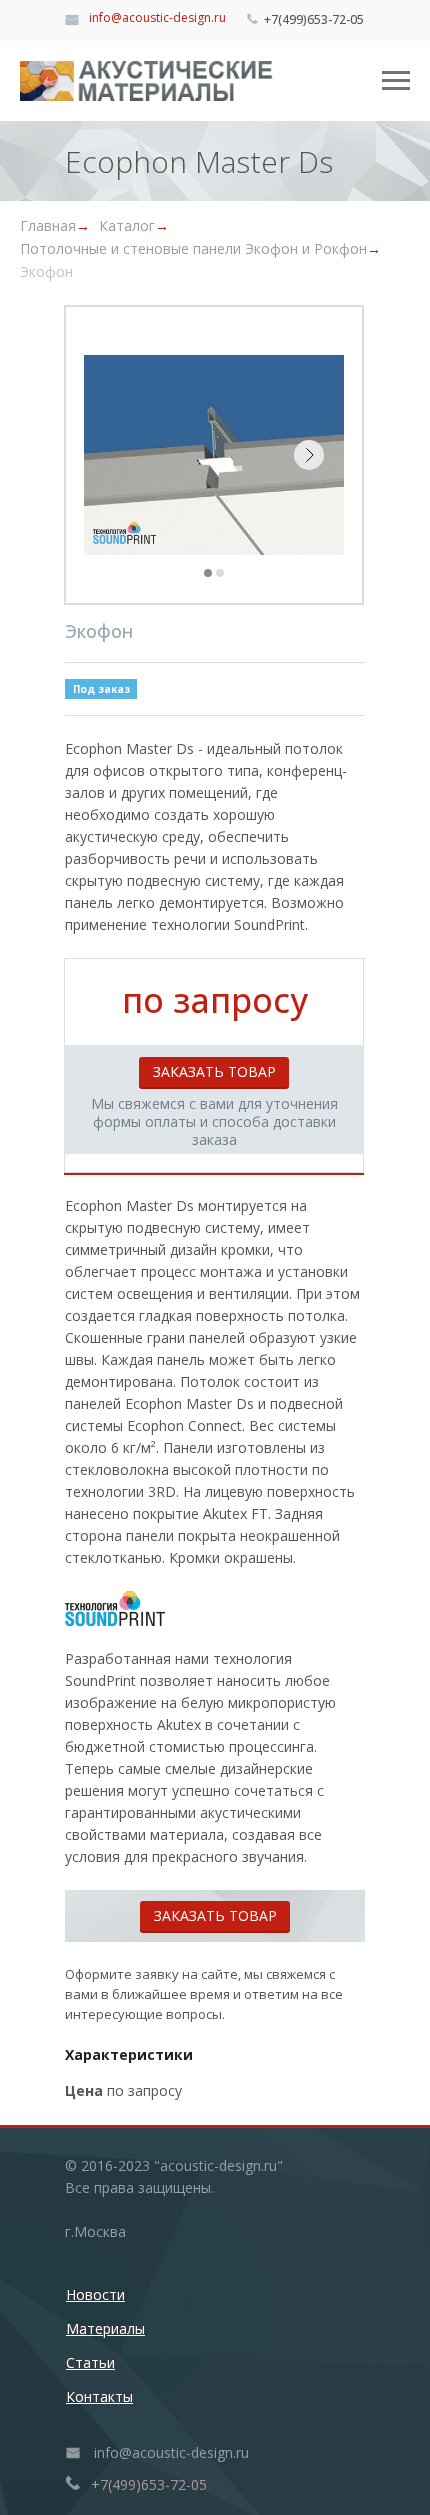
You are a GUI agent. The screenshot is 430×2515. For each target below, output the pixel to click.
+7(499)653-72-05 (314, 19)
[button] (214, 1072)
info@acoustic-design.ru (157, 17)
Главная (48, 225)
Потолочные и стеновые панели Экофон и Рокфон (193, 248)
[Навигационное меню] (396, 81)
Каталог (127, 225)
